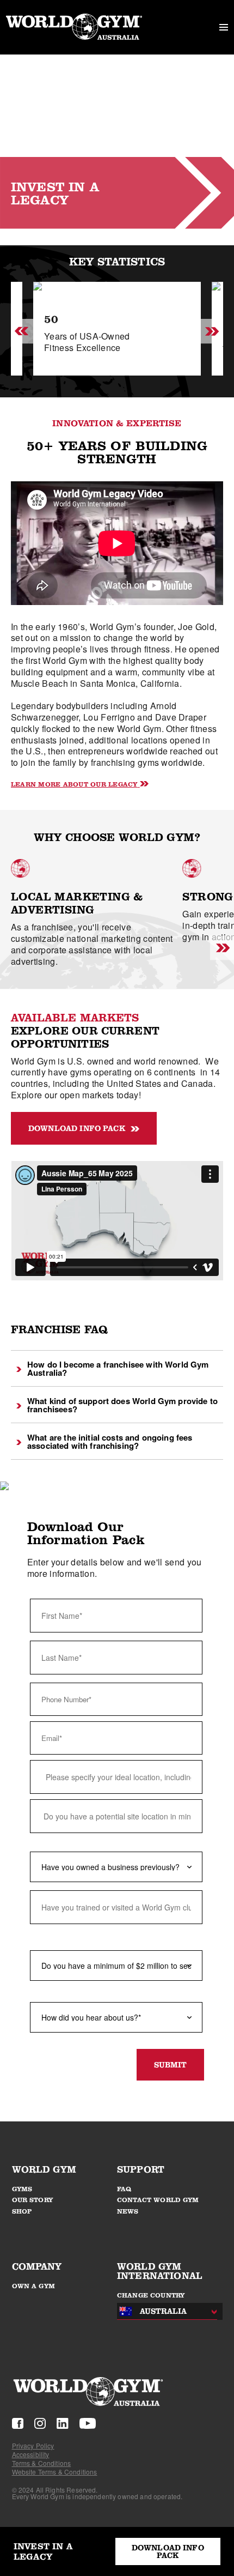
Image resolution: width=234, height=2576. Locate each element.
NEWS (128, 2211)
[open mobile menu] (224, 27)
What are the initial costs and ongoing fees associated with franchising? (110, 1441)
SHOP (22, 2211)
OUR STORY (32, 2200)
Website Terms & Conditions (55, 2472)
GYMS (22, 2189)
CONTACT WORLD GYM (158, 2200)
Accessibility (31, 2454)
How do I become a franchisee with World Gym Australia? (118, 1368)
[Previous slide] (22, 332)
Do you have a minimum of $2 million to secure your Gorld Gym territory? (113, 1937)
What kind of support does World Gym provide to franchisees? (122, 1405)
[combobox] (164, 2311)
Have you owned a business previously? (101, 1842)
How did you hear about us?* (81, 1993)
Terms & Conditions (42, 2463)
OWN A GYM (33, 2286)
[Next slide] (212, 332)
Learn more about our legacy (74, 784)
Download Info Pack (77, 1128)
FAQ (124, 2189)
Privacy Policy (33, 2445)
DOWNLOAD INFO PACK (168, 2551)
